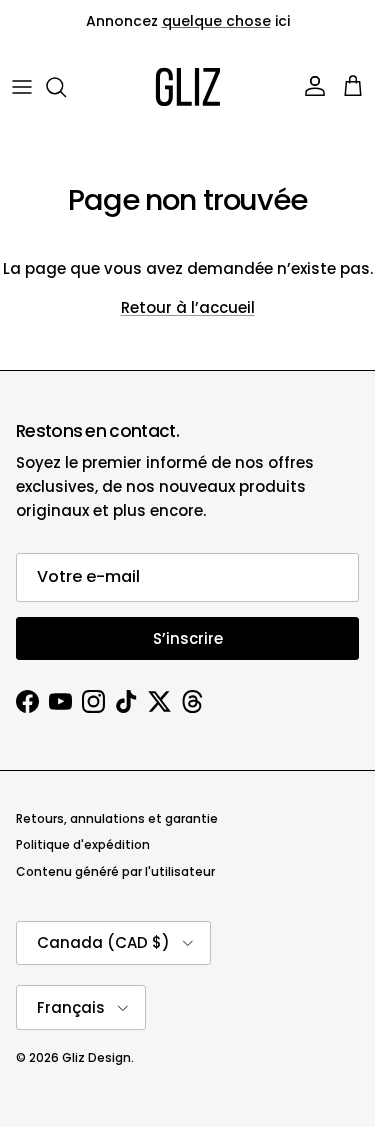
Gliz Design (96, 1057)
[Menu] (22, 87)
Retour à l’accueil (188, 307)
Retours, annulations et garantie (117, 818)
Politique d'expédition (83, 844)
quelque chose (216, 21)
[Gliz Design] (188, 87)
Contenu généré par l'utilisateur (115, 871)
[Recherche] (66, 87)
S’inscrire (188, 638)
